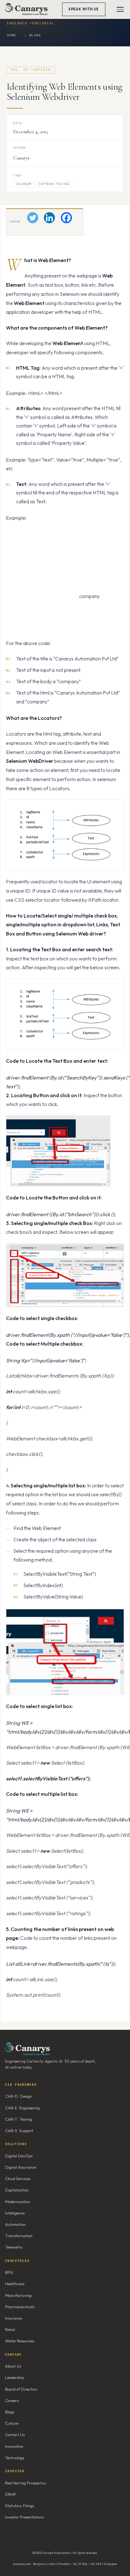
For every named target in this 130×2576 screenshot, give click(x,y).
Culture (12, 2423)
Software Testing (54, 184)
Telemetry (14, 2247)
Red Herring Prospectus (25, 2483)
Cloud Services (18, 2179)
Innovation (14, 2446)
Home (12, 35)
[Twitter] (33, 218)
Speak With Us (84, 9)
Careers (12, 2400)
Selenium (24, 184)
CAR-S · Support (19, 2131)
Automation (15, 2224)
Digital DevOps (19, 2156)
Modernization (18, 2202)
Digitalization (17, 2190)
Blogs (35, 35)
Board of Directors (21, 2389)
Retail (10, 2329)
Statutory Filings (20, 2506)
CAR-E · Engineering (22, 2108)
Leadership (15, 2377)
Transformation (19, 2236)
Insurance (13, 2318)
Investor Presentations (24, 2517)
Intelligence (15, 2213)
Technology (15, 2458)
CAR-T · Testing (19, 2119)
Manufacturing (18, 2295)
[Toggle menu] (120, 9)
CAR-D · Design (19, 2096)
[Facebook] (66, 218)
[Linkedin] (49, 218)
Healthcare (15, 2284)
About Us (13, 2366)
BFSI (9, 2272)
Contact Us (15, 2435)
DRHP (11, 2494)
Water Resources (20, 2341)
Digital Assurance (21, 2167)
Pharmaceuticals (20, 2307)
